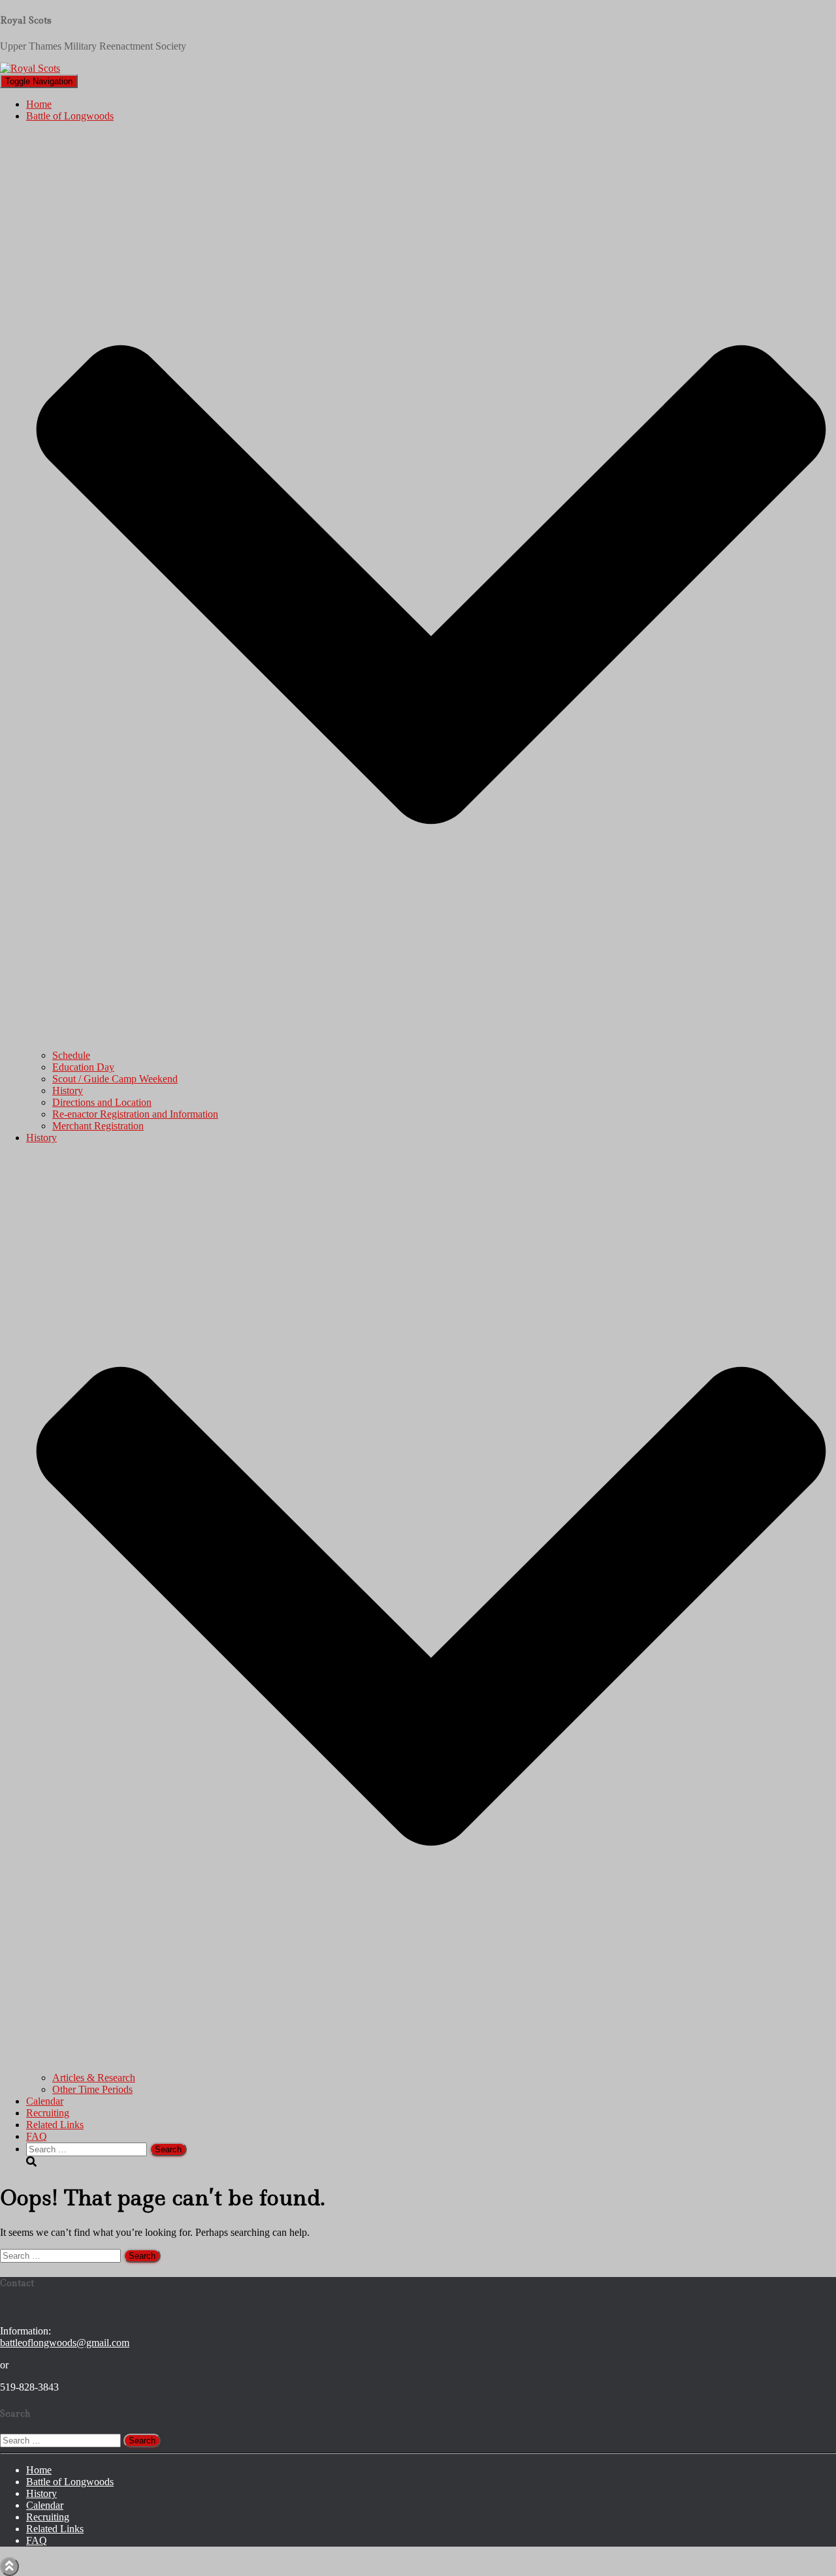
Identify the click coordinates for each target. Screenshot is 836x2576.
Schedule (71, 1055)
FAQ (37, 2136)
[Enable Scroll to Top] (9, 2567)
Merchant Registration (98, 1126)
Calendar (45, 2101)
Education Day (83, 1067)
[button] (431, 1044)
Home (39, 104)
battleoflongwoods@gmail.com (65, 2343)
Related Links (55, 2125)
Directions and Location (102, 1102)
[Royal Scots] (30, 68)
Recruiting (48, 2113)
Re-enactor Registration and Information (135, 1114)
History (68, 1091)
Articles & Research (94, 2078)
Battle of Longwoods (70, 2482)
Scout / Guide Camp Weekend (115, 1079)
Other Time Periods (92, 2089)
